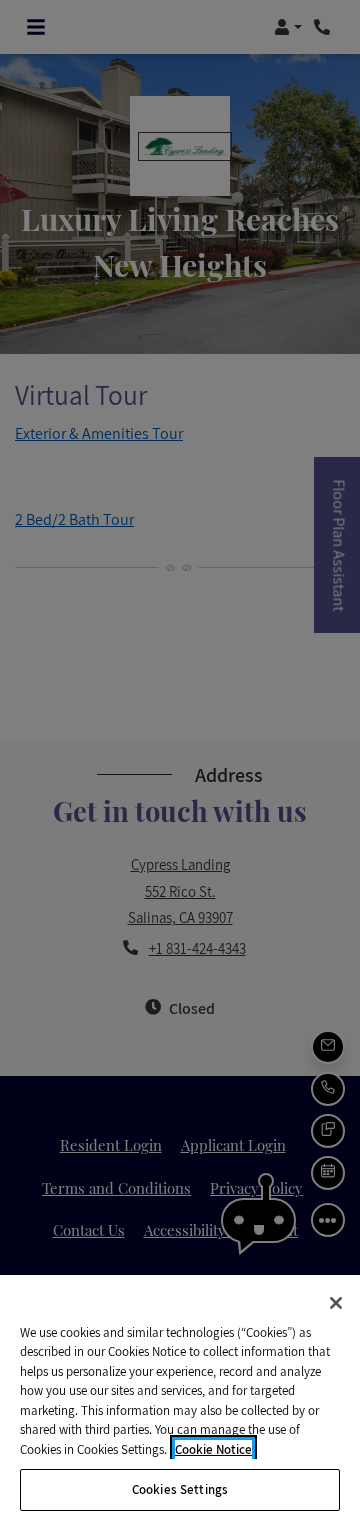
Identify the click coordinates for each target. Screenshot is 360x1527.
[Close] (336, 1303)
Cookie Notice (213, 1449)
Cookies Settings (180, 1489)
